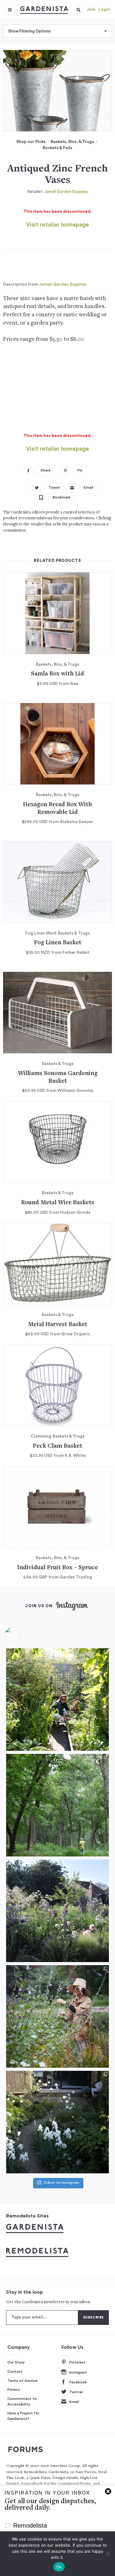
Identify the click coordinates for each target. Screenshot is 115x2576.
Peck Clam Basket (57, 1446)
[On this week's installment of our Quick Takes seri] (57, 2016)
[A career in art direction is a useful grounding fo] (57, 2122)
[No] (107, 2554)
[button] (79, 10)
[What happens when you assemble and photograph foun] (57, 1805)
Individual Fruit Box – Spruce (57, 1568)
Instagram (78, 2372)
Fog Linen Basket (58, 943)
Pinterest (77, 2362)
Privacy (14, 2390)
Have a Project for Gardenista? (23, 2416)
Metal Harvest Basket (57, 1325)
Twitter (76, 2392)
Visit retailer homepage (57, 225)
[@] (21, 1634)
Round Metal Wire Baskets (58, 1203)
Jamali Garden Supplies (66, 192)
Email (74, 2402)
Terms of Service (22, 2381)
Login (104, 9)
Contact (15, 2371)
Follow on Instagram (61, 2183)
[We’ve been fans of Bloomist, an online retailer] (57, 1700)
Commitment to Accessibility (22, 2401)
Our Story (16, 2362)
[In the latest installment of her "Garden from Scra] (57, 1911)
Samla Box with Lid (57, 674)
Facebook (78, 2382)
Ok (59, 2567)
